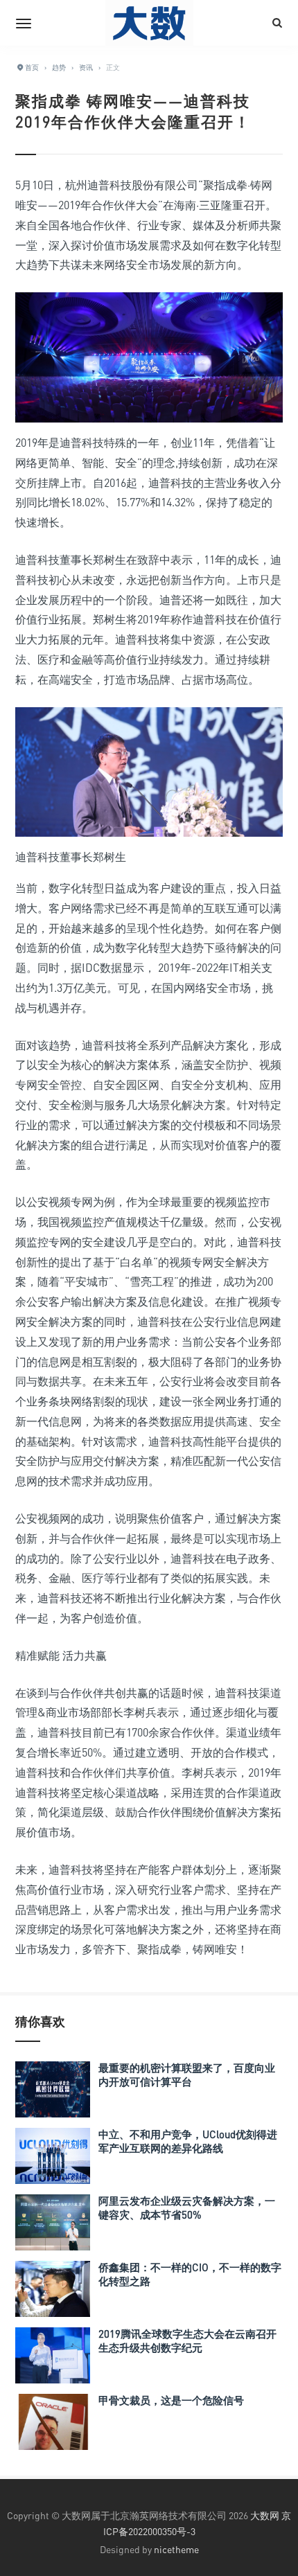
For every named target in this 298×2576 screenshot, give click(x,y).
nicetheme (176, 2549)
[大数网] (149, 23)
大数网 (265, 2515)
